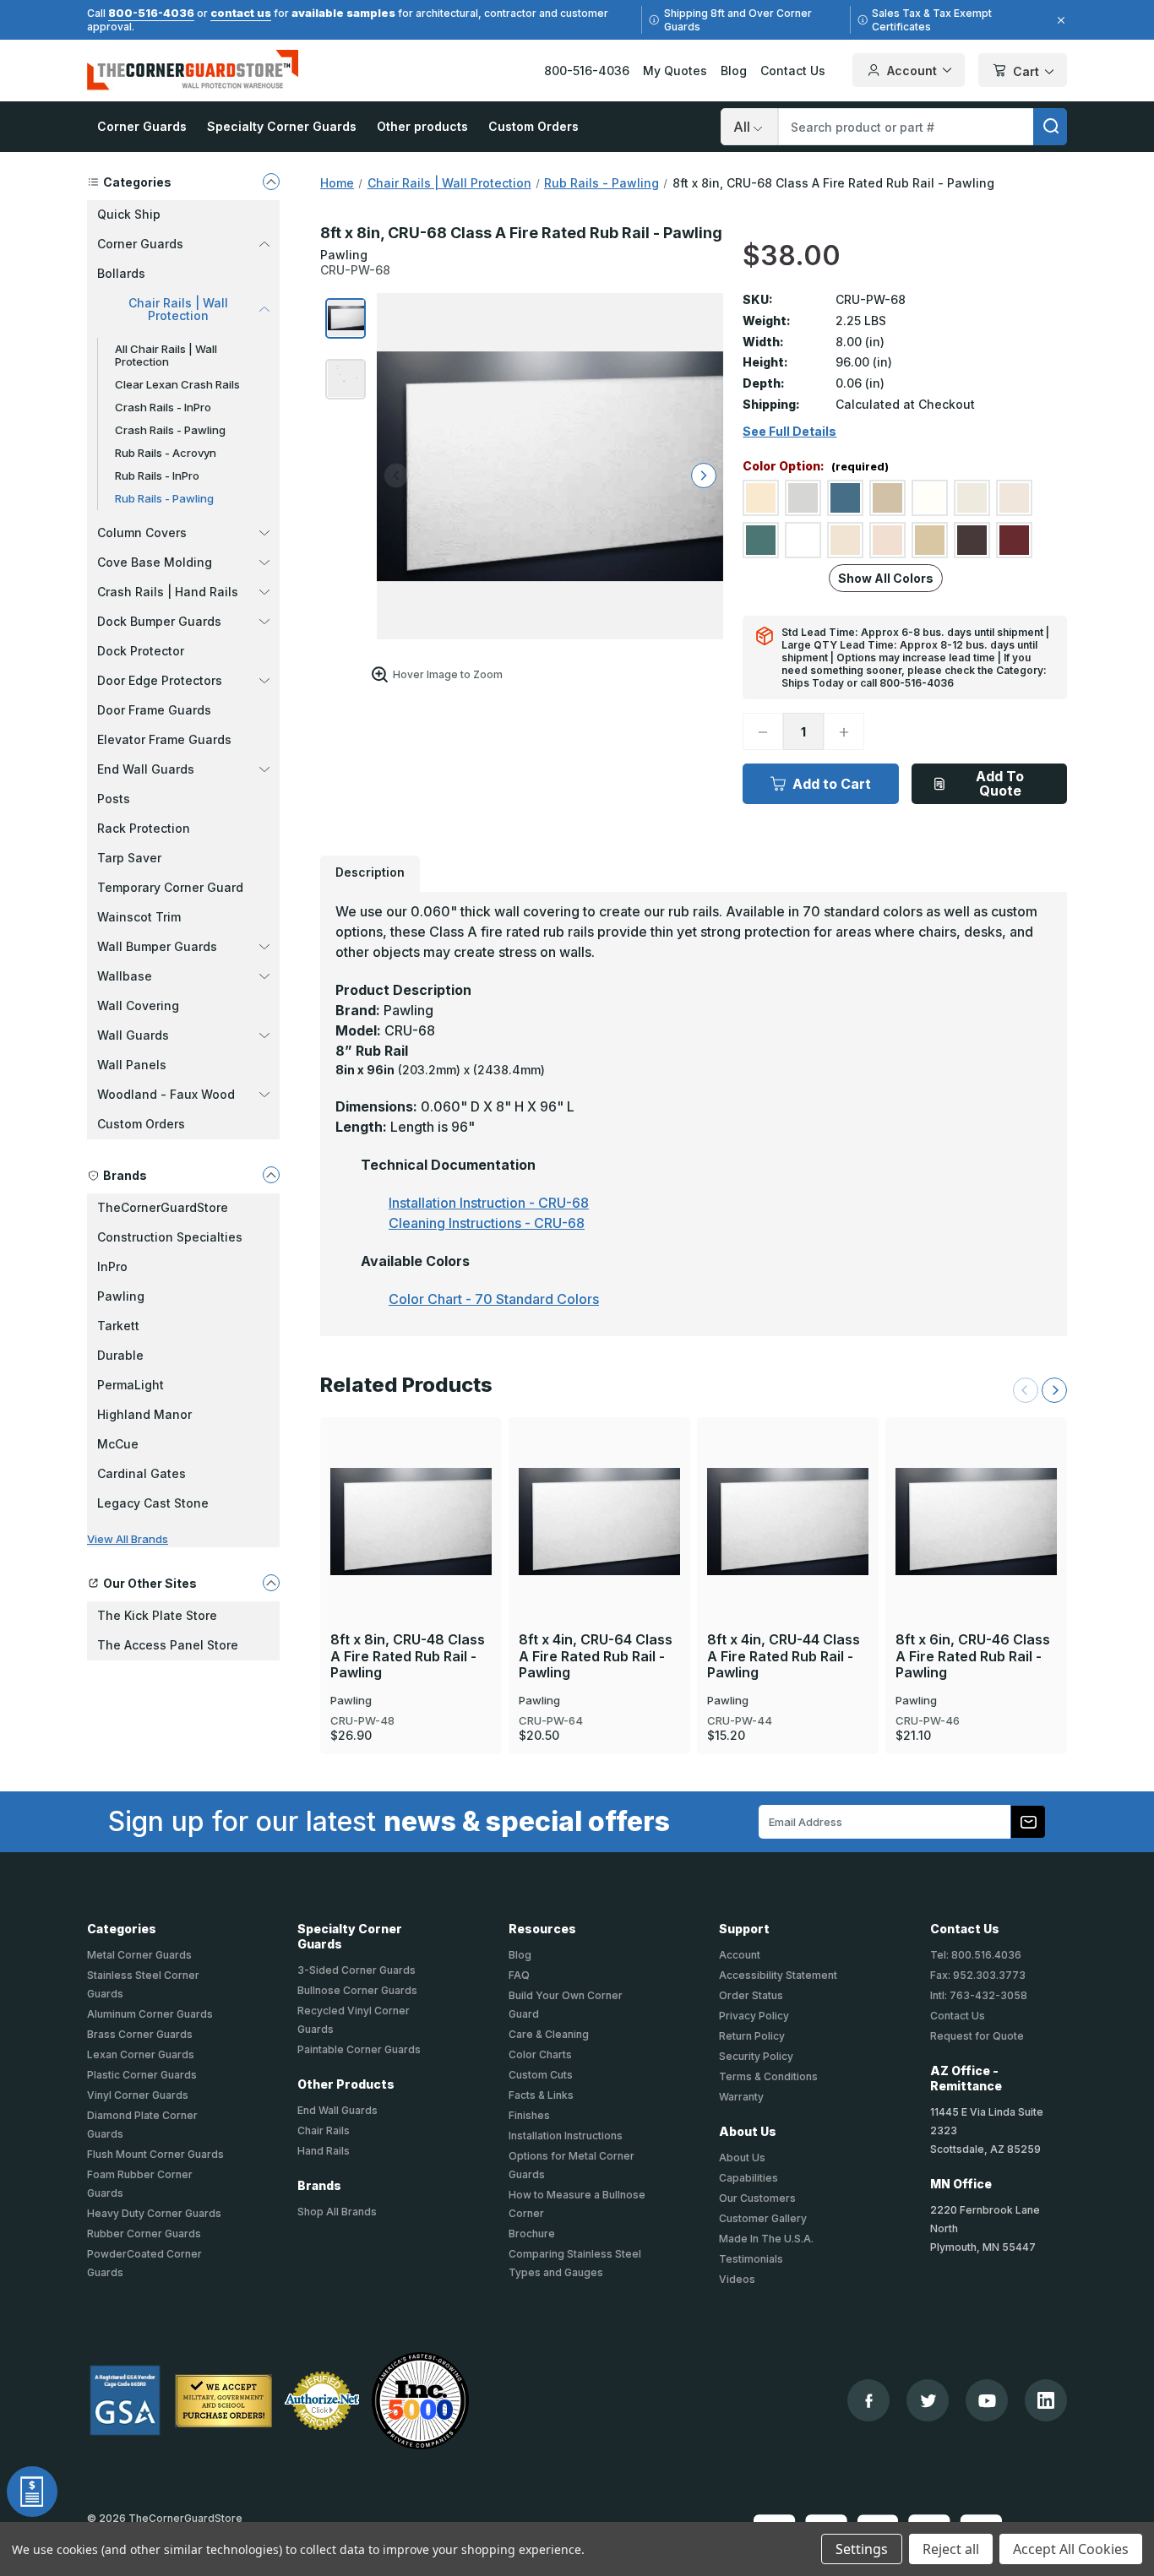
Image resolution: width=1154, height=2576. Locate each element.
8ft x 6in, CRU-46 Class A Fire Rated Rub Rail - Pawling (973, 1656)
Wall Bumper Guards (157, 946)
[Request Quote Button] (32, 2492)
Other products (422, 126)
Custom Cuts (541, 2075)
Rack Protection (144, 828)
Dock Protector (141, 651)
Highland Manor (144, 1414)
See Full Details (789, 432)
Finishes (529, 2115)
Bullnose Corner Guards (357, 1990)
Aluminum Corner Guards (150, 2014)
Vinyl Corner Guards (138, 2095)
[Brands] (271, 1175)
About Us (742, 2158)
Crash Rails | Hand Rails (168, 592)
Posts (114, 799)
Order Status (751, 1995)
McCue (118, 1444)
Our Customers (757, 2198)
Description (370, 872)
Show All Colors (886, 578)
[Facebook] (869, 2401)
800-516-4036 (151, 13)
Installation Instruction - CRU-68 (489, 1203)
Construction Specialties (170, 1237)
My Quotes (675, 71)
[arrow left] (396, 476)
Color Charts (540, 2054)
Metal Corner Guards (139, 1955)
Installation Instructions (566, 2136)
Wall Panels (132, 1065)
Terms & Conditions (768, 2076)
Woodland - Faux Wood (166, 1094)
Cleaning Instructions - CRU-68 (487, 1223)
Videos (737, 2279)
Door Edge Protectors (160, 680)
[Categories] (271, 182)
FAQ (519, 1975)
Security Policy (756, 2056)
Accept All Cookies (1071, 2549)
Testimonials (751, 2259)
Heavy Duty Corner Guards (154, 2213)
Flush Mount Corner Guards (155, 2154)
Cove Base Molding (155, 562)
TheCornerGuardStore (163, 1207)
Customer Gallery (763, 2218)
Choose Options (411, 1492)
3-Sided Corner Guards (357, 1970)
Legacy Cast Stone (153, 1503)
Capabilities (748, 2178)
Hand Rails (324, 2151)
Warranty (741, 2097)
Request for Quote (977, 2036)
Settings (862, 2549)
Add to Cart (832, 784)
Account (912, 71)
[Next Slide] (1054, 1390)
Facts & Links (541, 2095)
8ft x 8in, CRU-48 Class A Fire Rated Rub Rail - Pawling (408, 1656)
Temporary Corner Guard (170, 887)
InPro (112, 1266)
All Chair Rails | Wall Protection (166, 355)
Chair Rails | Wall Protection (178, 309)
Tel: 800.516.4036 (976, 1955)
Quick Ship (129, 214)
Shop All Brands (337, 2212)
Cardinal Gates (142, 1473)
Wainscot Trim (139, 917)
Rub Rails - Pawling (164, 498)
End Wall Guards (146, 769)
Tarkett (118, 1326)
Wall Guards (133, 1035)
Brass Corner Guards (140, 2034)
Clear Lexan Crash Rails (177, 384)
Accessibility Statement (778, 1975)
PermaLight (131, 1385)
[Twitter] (928, 2401)
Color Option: (816, 467)
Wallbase (125, 976)
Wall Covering (138, 1005)
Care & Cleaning (549, 2034)
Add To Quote (1000, 783)
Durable (120, 1355)
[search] (1050, 127)
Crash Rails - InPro (163, 407)
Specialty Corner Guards (282, 126)
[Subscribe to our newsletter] (1028, 1822)
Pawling (121, 1296)
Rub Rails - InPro (157, 476)
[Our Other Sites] (271, 1583)
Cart (1026, 71)
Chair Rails (324, 2130)
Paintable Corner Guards (359, 2049)
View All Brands (128, 1539)
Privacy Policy (754, 2016)
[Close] (1059, 20)
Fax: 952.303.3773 (978, 1975)
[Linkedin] (1046, 2400)
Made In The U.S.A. (766, 2239)
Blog (734, 71)
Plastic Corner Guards (142, 2075)
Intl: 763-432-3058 (979, 1995)
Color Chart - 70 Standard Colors (494, 1299)
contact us (241, 13)
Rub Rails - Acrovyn (166, 453)
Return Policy (752, 2036)
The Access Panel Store (168, 1645)
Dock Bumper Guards (159, 621)
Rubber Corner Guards (144, 2234)
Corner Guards (142, 126)
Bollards (121, 273)
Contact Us (793, 71)
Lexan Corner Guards (141, 2054)
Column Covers (142, 533)
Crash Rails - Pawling (170, 430)
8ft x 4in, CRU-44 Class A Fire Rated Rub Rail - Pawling (784, 1656)
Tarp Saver (129, 858)
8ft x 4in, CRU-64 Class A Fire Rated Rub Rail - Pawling (596, 1656)
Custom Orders (533, 126)
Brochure (532, 2234)
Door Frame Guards (154, 710)
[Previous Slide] (1026, 1390)
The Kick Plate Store (157, 1615)
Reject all (951, 2549)
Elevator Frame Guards (164, 739)
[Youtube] (987, 2401)
